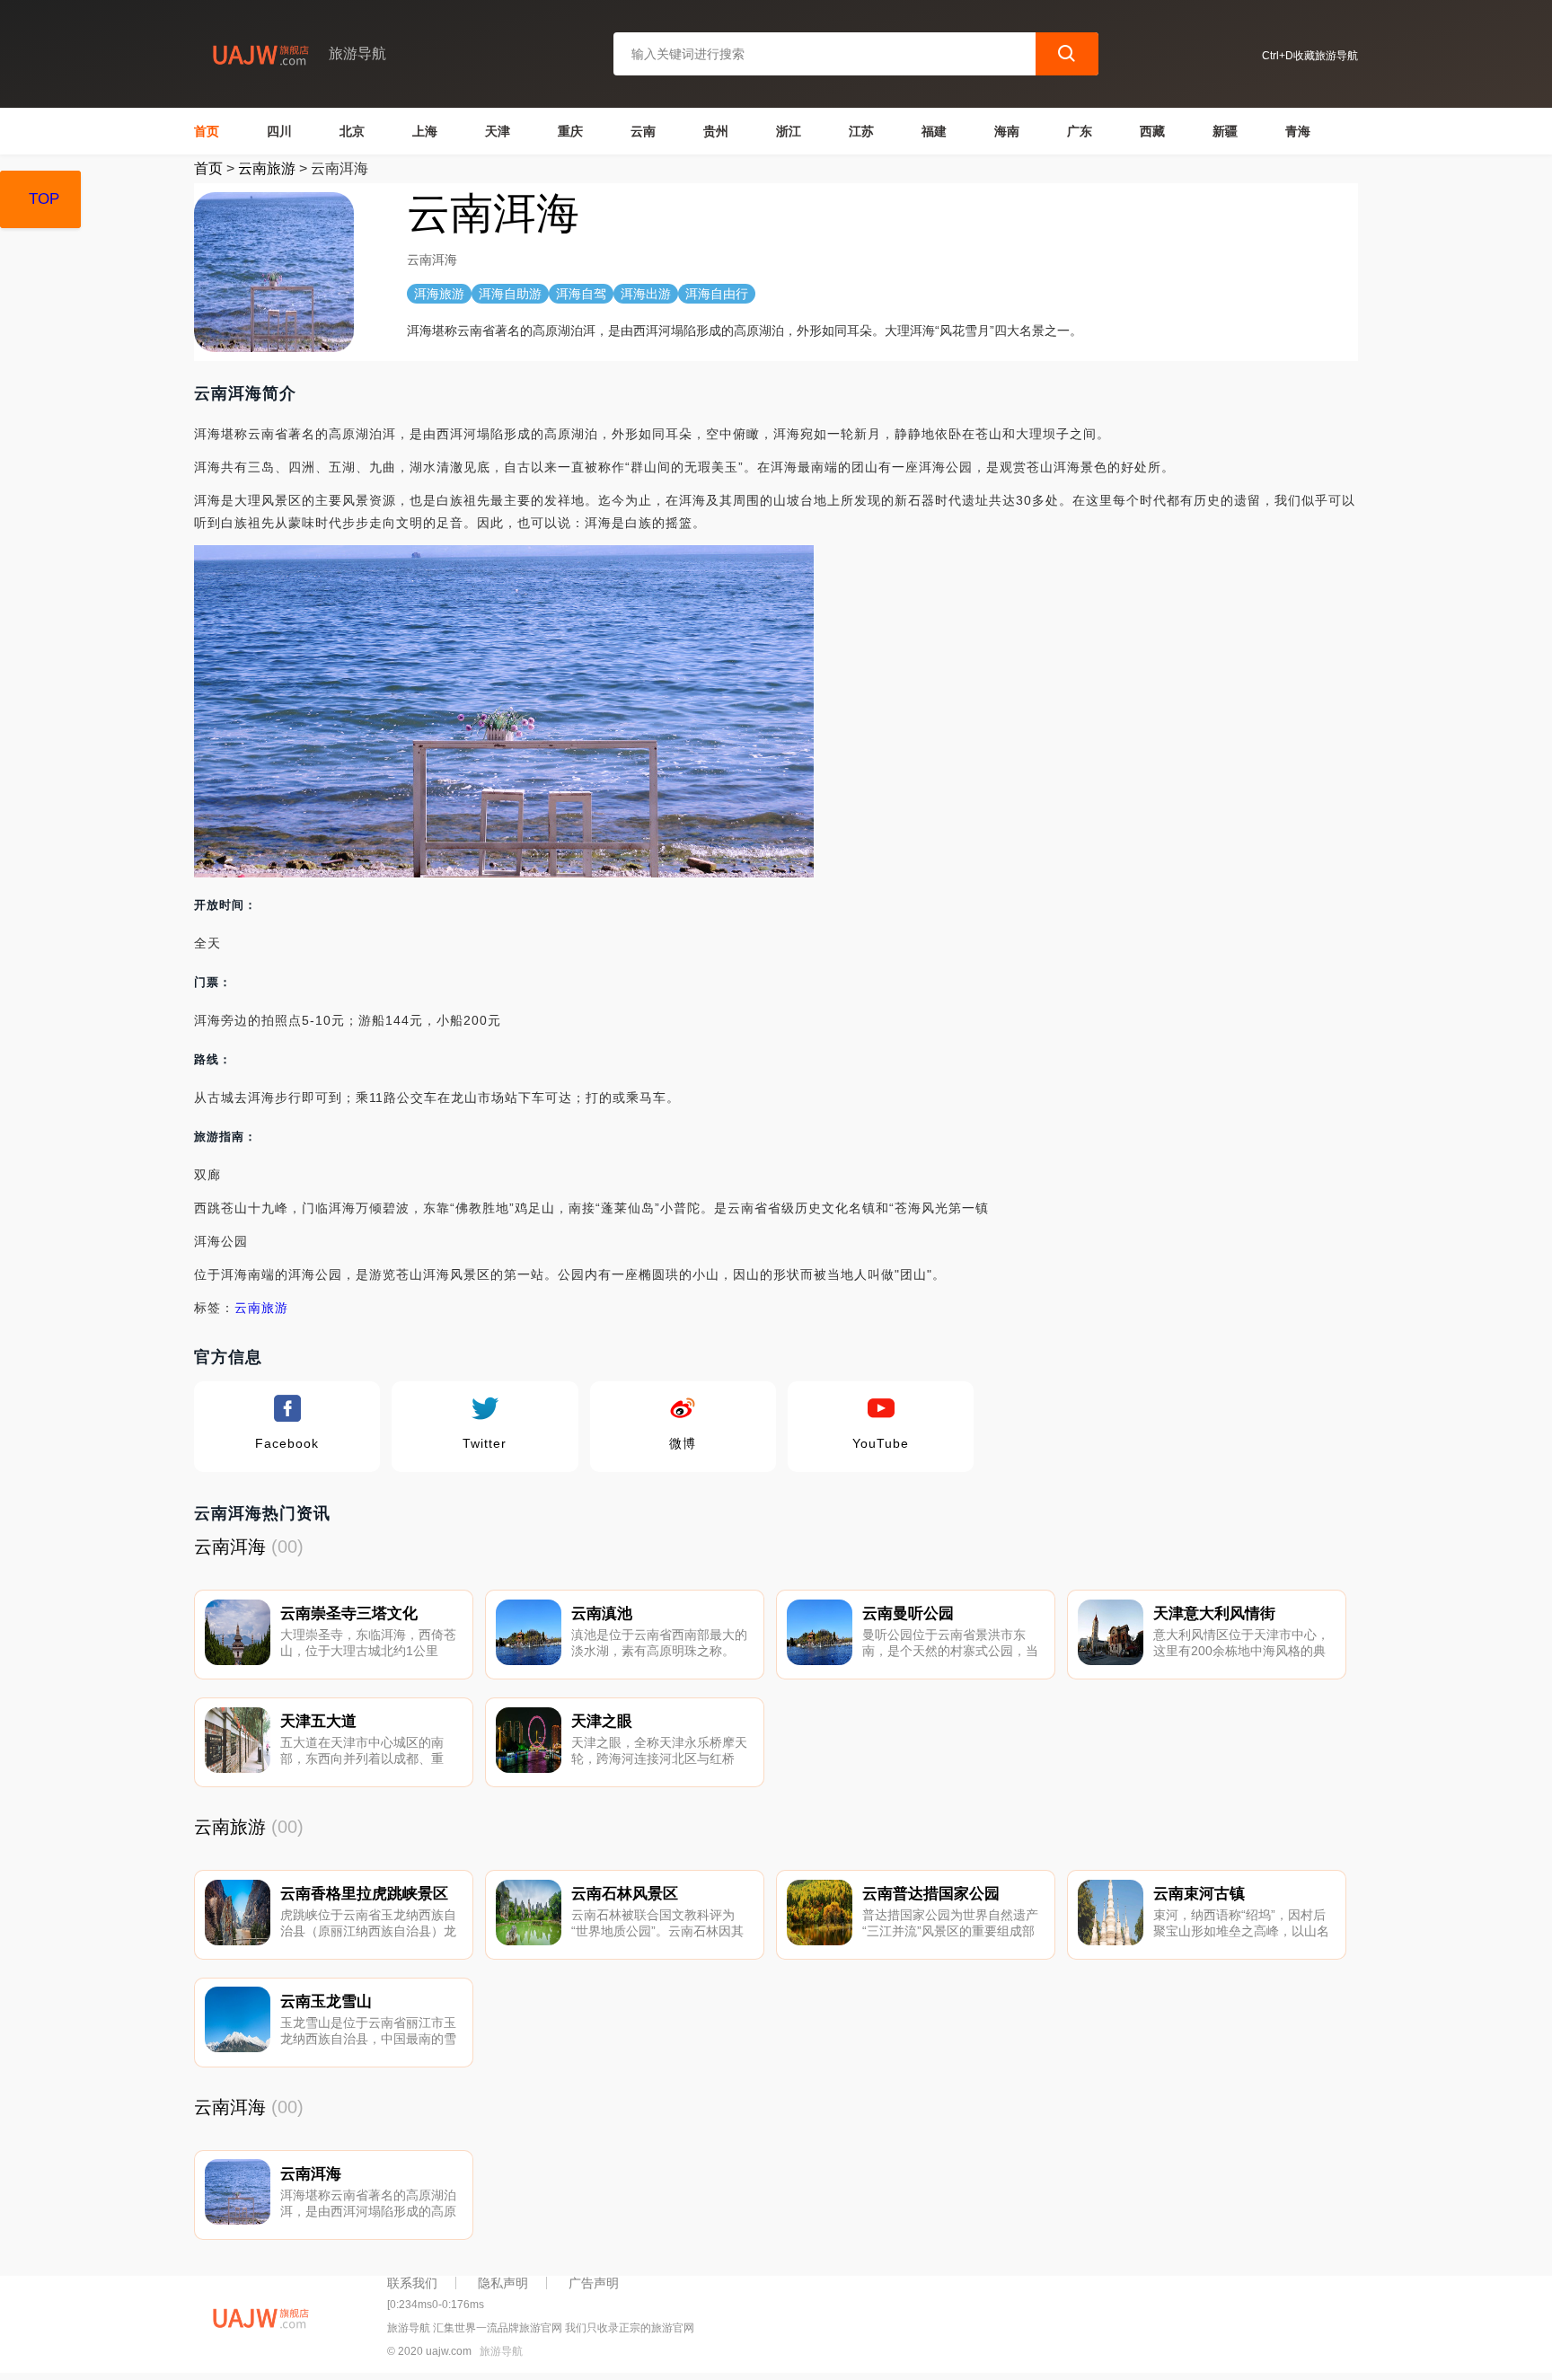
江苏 (861, 131)
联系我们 (412, 2283)
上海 (425, 131)
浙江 (789, 131)
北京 (352, 131)
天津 (498, 131)
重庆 (570, 131)
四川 (279, 131)
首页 (207, 131)
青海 (1298, 131)
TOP (44, 199)
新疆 (1225, 131)
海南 (1007, 131)
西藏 (1152, 131)
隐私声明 (503, 2283)
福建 (934, 131)
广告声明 (594, 2283)
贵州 (716, 131)
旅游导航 (501, 2351)
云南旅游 (267, 168)
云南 (643, 131)
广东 (1080, 131)
